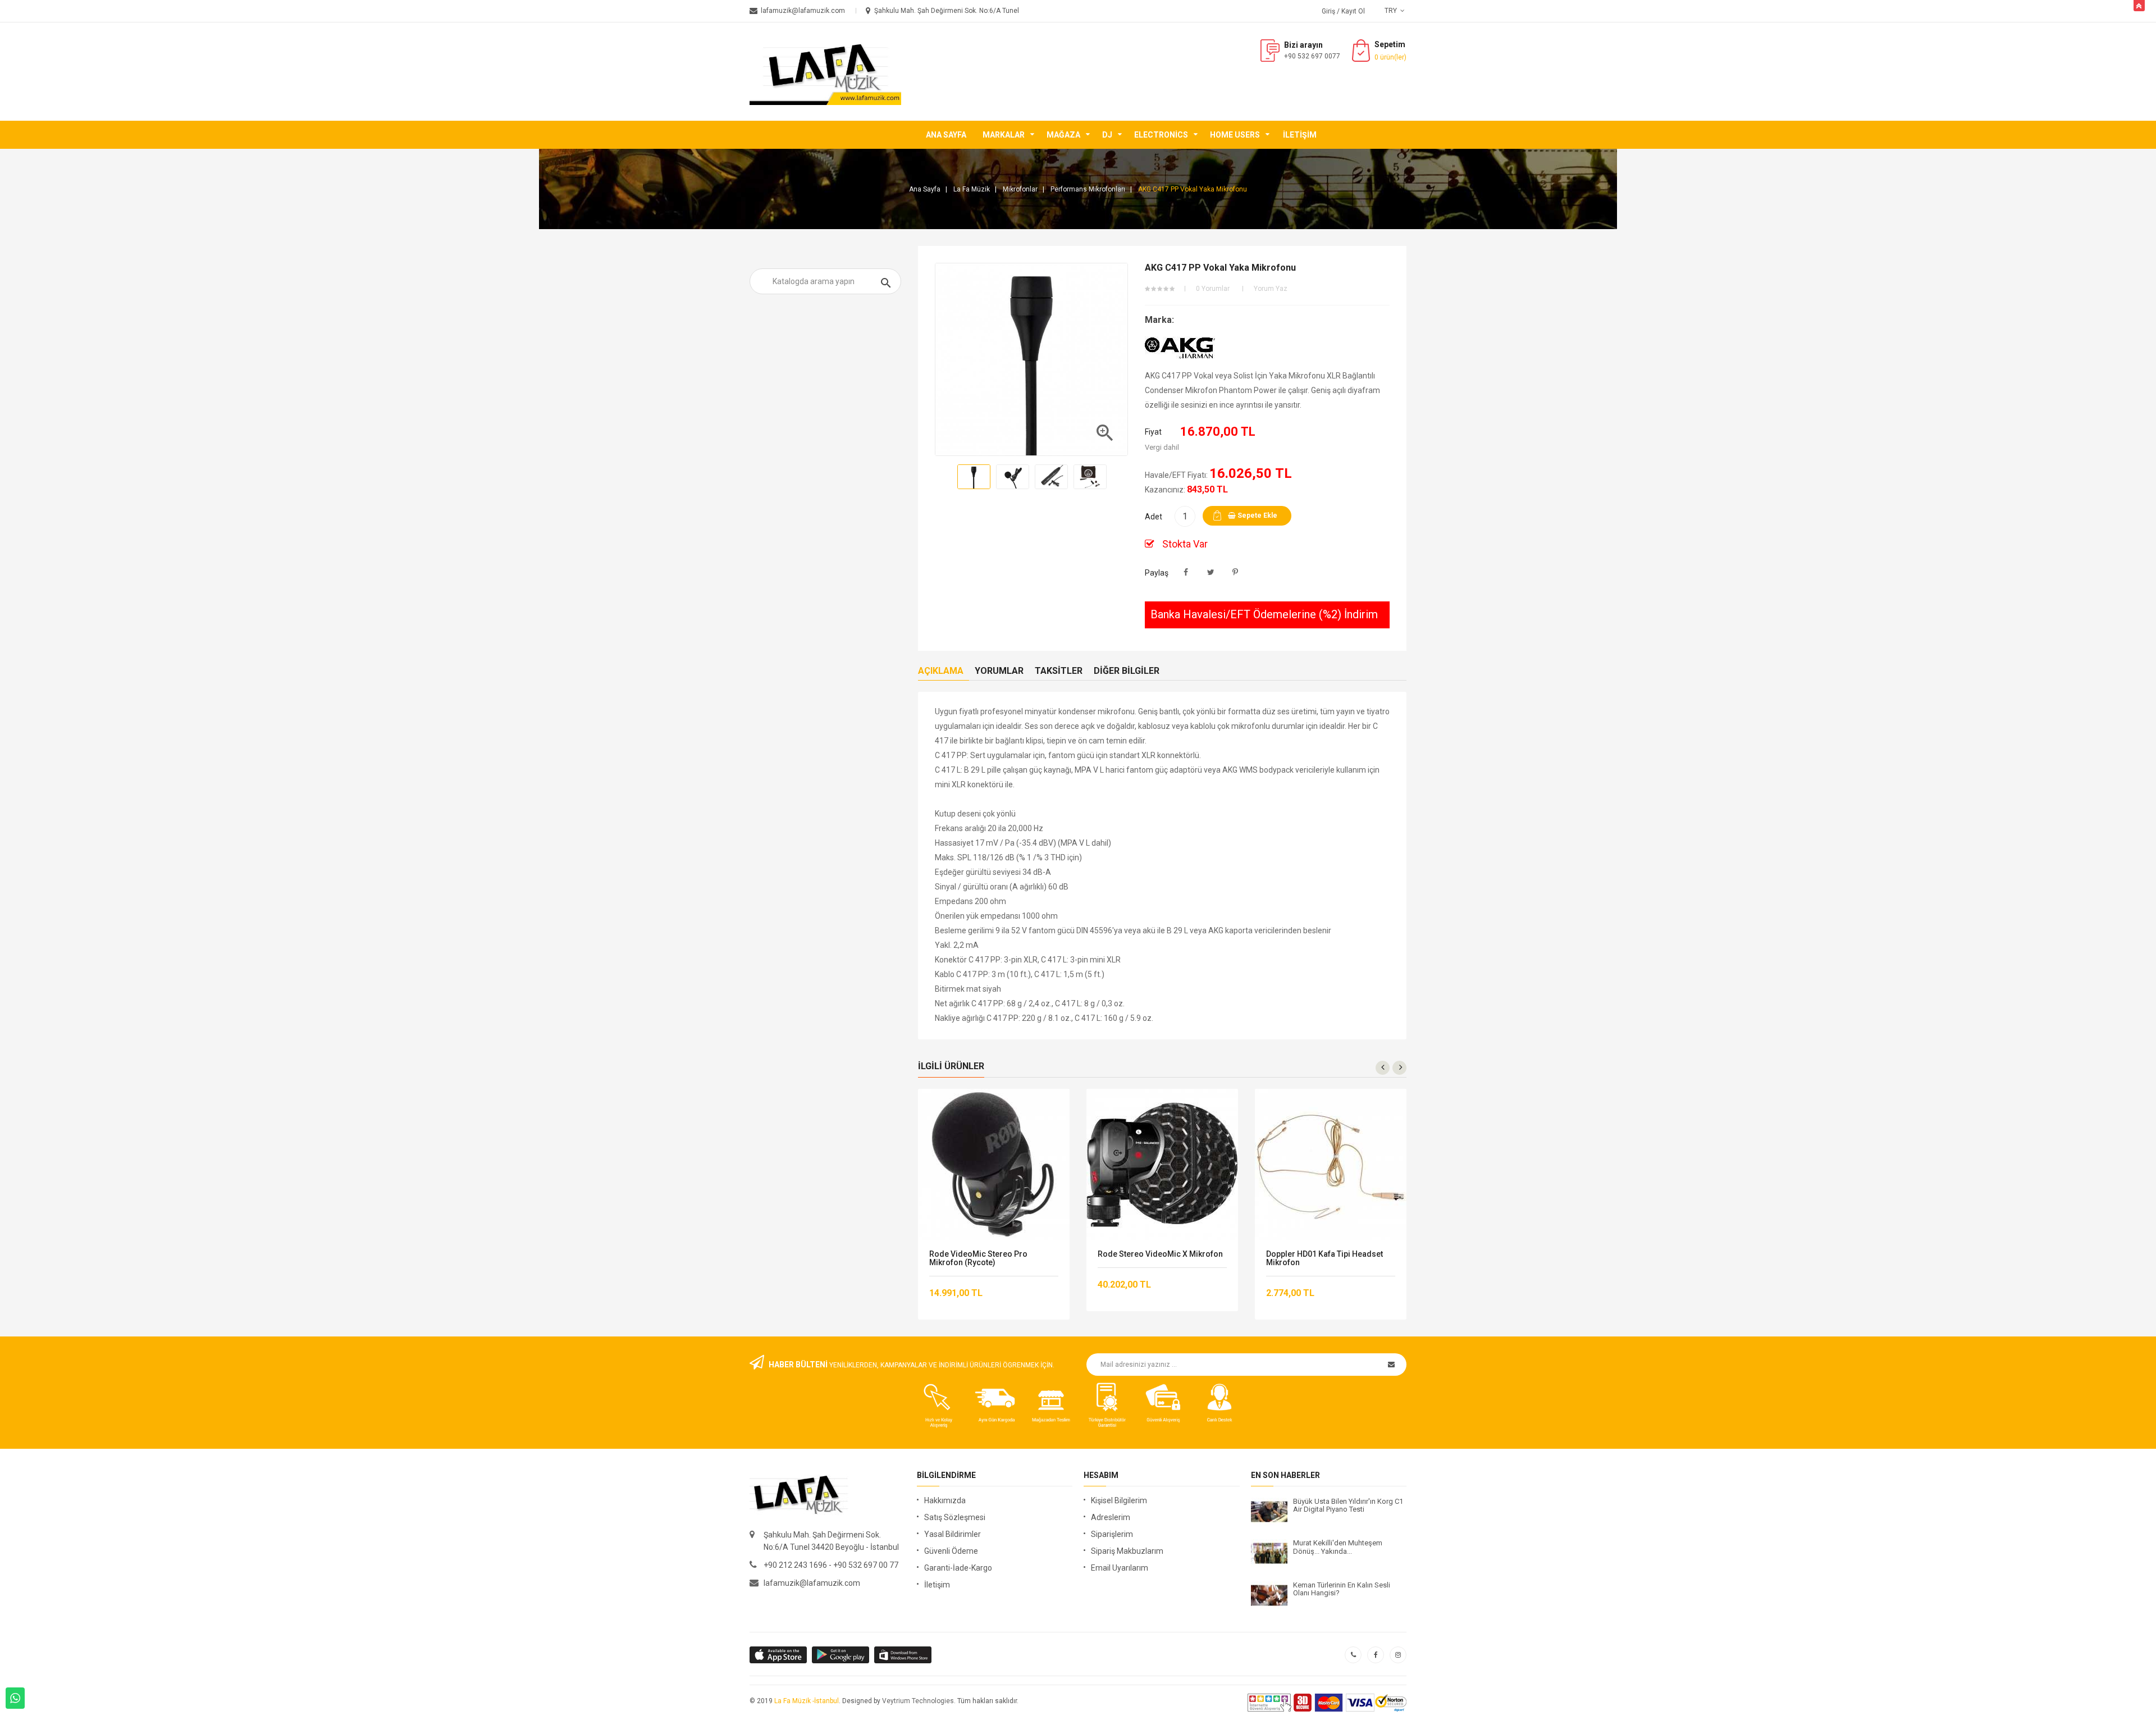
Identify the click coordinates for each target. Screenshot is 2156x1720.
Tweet (1211, 572)
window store (904, 1655)
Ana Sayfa (946, 135)
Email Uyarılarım (1120, 1568)
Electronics (1161, 135)
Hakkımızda (945, 1500)
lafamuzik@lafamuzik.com (812, 1583)
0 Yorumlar (1213, 289)
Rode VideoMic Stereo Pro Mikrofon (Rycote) (978, 1258)
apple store (841, 1655)
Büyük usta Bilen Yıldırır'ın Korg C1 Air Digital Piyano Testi (1348, 1505)
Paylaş (1186, 572)
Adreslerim (1111, 1517)
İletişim (1300, 135)
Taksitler (1059, 671)
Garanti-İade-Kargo (958, 1568)
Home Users (1235, 135)
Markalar (1004, 135)
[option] (974, 477)
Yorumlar (999, 671)
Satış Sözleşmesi (955, 1517)
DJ (1107, 135)
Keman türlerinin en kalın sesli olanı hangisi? (1342, 1589)
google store (779, 1655)
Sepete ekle (1257, 515)
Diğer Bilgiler (1127, 671)
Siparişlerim (1112, 1534)
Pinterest (1235, 572)
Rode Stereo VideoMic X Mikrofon (1160, 1254)
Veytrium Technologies (918, 1701)
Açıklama (941, 671)
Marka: (1159, 320)
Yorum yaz (1271, 289)
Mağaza (1063, 135)
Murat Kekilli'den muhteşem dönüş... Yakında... (1338, 1547)
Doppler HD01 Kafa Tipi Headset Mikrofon (1324, 1258)
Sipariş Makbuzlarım (1127, 1551)
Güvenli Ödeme (951, 1551)
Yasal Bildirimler (953, 1534)
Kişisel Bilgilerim (1119, 1500)
